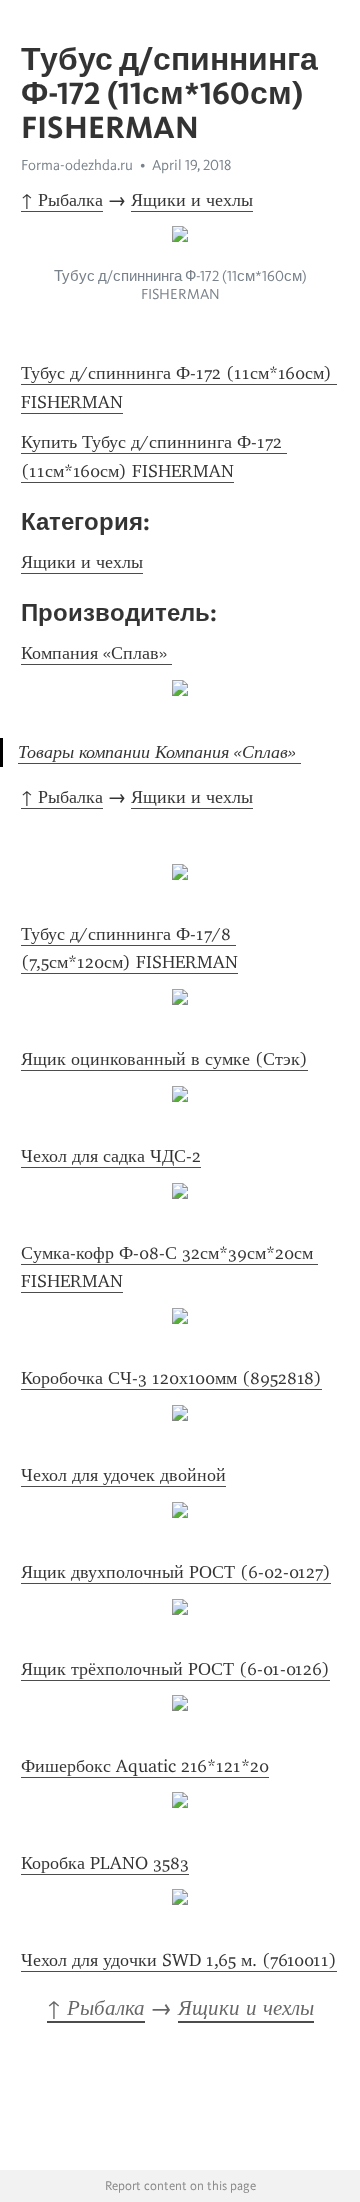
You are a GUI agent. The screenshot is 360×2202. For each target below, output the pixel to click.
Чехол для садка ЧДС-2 (111, 1156)
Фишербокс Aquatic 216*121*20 (145, 1766)
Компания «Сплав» (96, 653)
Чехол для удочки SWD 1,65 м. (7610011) (179, 1960)
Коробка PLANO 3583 (105, 1863)
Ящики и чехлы (192, 200)
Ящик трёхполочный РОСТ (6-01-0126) (175, 1669)
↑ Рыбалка (62, 200)
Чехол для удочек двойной (123, 1475)
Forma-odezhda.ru (77, 165)
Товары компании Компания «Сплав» (159, 752)
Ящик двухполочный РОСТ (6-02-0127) (176, 1572)
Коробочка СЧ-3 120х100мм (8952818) (171, 1378)
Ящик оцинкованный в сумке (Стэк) (164, 1059)
